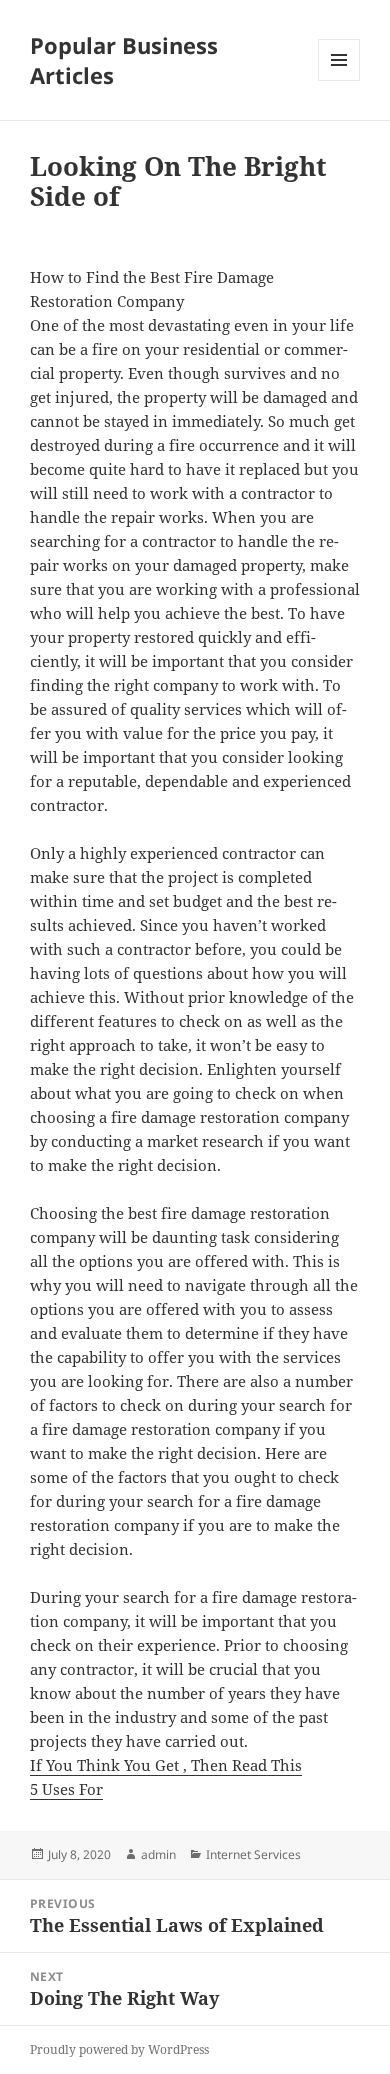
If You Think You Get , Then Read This (166, 1765)
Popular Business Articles (124, 60)
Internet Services (253, 1854)
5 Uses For (66, 1789)
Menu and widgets (339, 80)
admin (158, 1854)
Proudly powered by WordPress (119, 2049)
